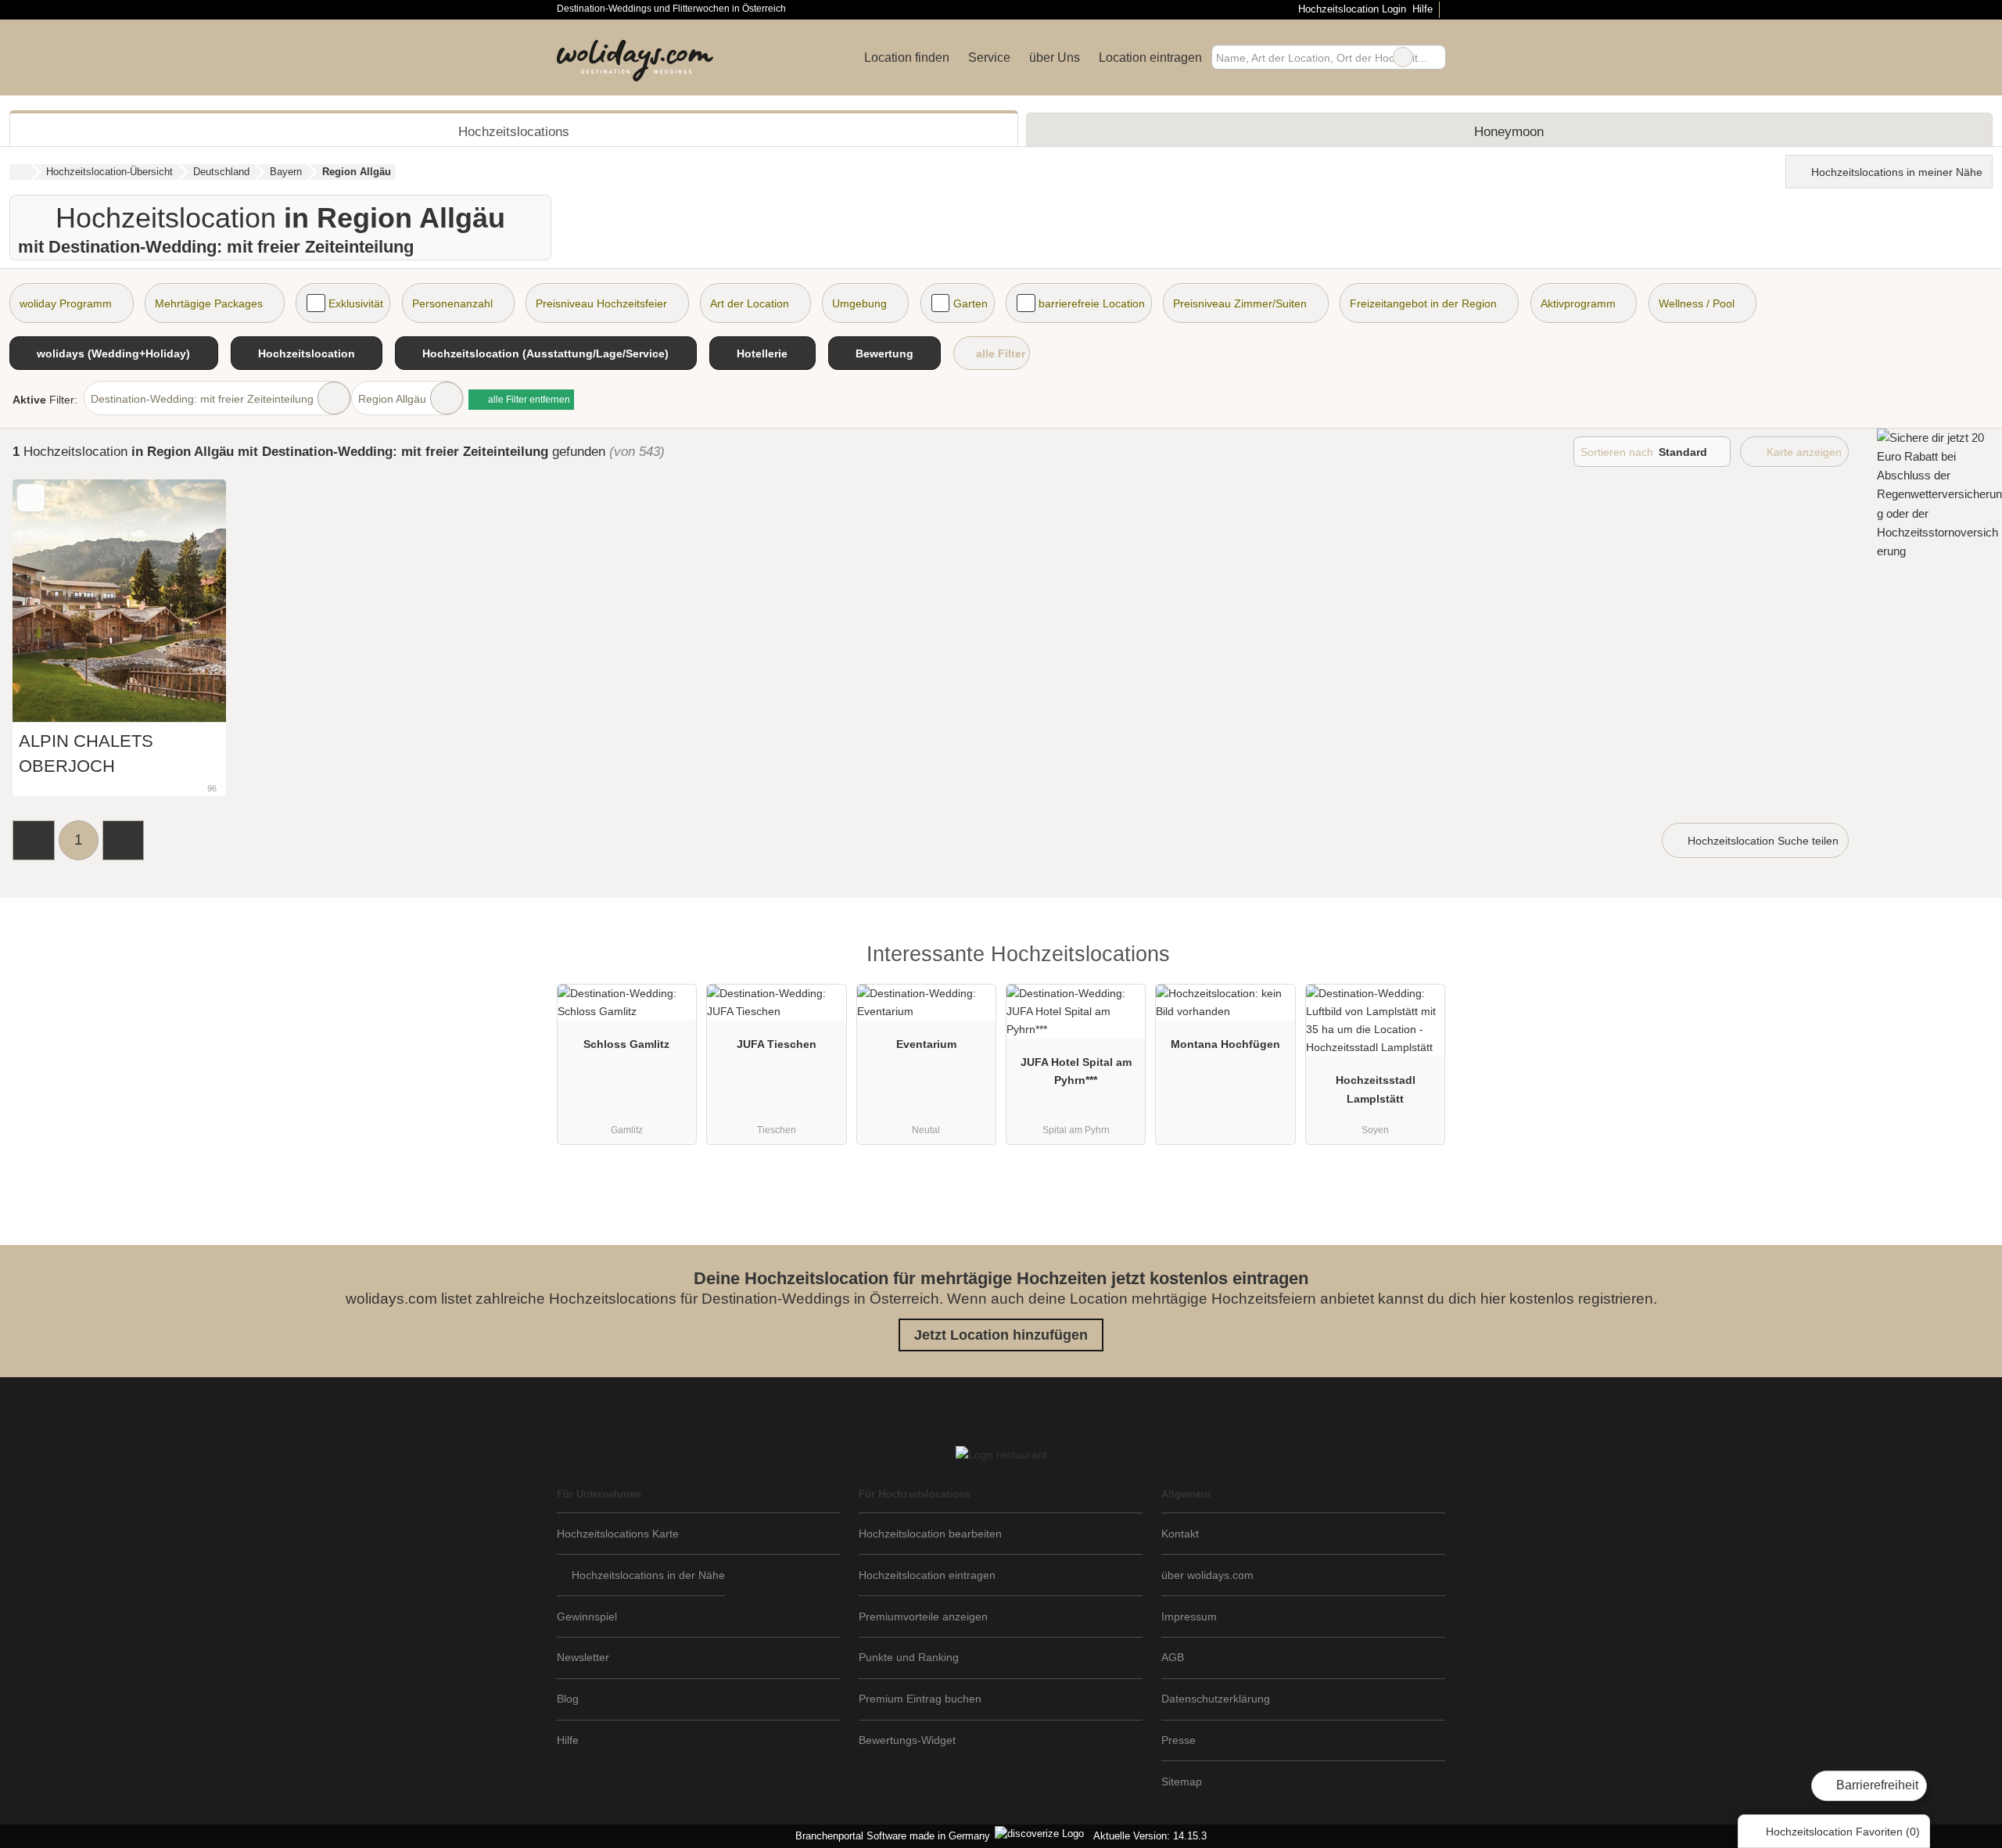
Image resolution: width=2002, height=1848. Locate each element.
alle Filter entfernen (528, 400)
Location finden (907, 57)
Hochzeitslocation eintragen (927, 1575)
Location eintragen (1150, 57)
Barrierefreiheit (1876, 1785)
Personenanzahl (452, 303)
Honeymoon (1509, 131)
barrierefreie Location (1092, 303)
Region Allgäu (392, 399)
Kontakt (1180, 1534)
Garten (971, 303)
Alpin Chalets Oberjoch (86, 754)
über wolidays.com (1207, 1575)
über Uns (1055, 57)
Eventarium (926, 1044)
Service (989, 57)
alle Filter (999, 353)
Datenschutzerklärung (1216, 1699)
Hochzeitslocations (514, 131)
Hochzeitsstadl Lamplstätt (1376, 1089)
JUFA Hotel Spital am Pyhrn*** (1076, 1071)
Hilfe (1423, 9)
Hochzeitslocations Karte (618, 1534)
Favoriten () (1843, 1832)
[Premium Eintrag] (1423, 958)
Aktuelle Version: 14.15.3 (1150, 1836)
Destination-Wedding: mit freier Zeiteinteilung (202, 399)
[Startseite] (20, 172)
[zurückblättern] (52, 601)
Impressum (1189, 1617)
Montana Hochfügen (1225, 1044)
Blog (568, 1699)
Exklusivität (356, 303)
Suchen (1433, 57)
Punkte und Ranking (909, 1657)
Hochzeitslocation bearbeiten (930, 1534)
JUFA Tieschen (777, 1044)
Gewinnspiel (587, 1617)
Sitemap (1182, 1782)
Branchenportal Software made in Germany (890, 1836)
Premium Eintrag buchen (920, 1699)
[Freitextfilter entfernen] (1403, 57)
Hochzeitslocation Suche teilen (1762, 841)
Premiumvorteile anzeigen (923, 1617)
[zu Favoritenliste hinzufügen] (31, 498)
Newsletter (583, 1657)
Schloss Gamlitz (626, 1044)
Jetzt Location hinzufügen (1001, 1335)
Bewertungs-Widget (907, 1740)
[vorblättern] (187, 601)
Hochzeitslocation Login (1350, 9)
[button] (34, 840)
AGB (1173, 1657)
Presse (1179, 1740)
